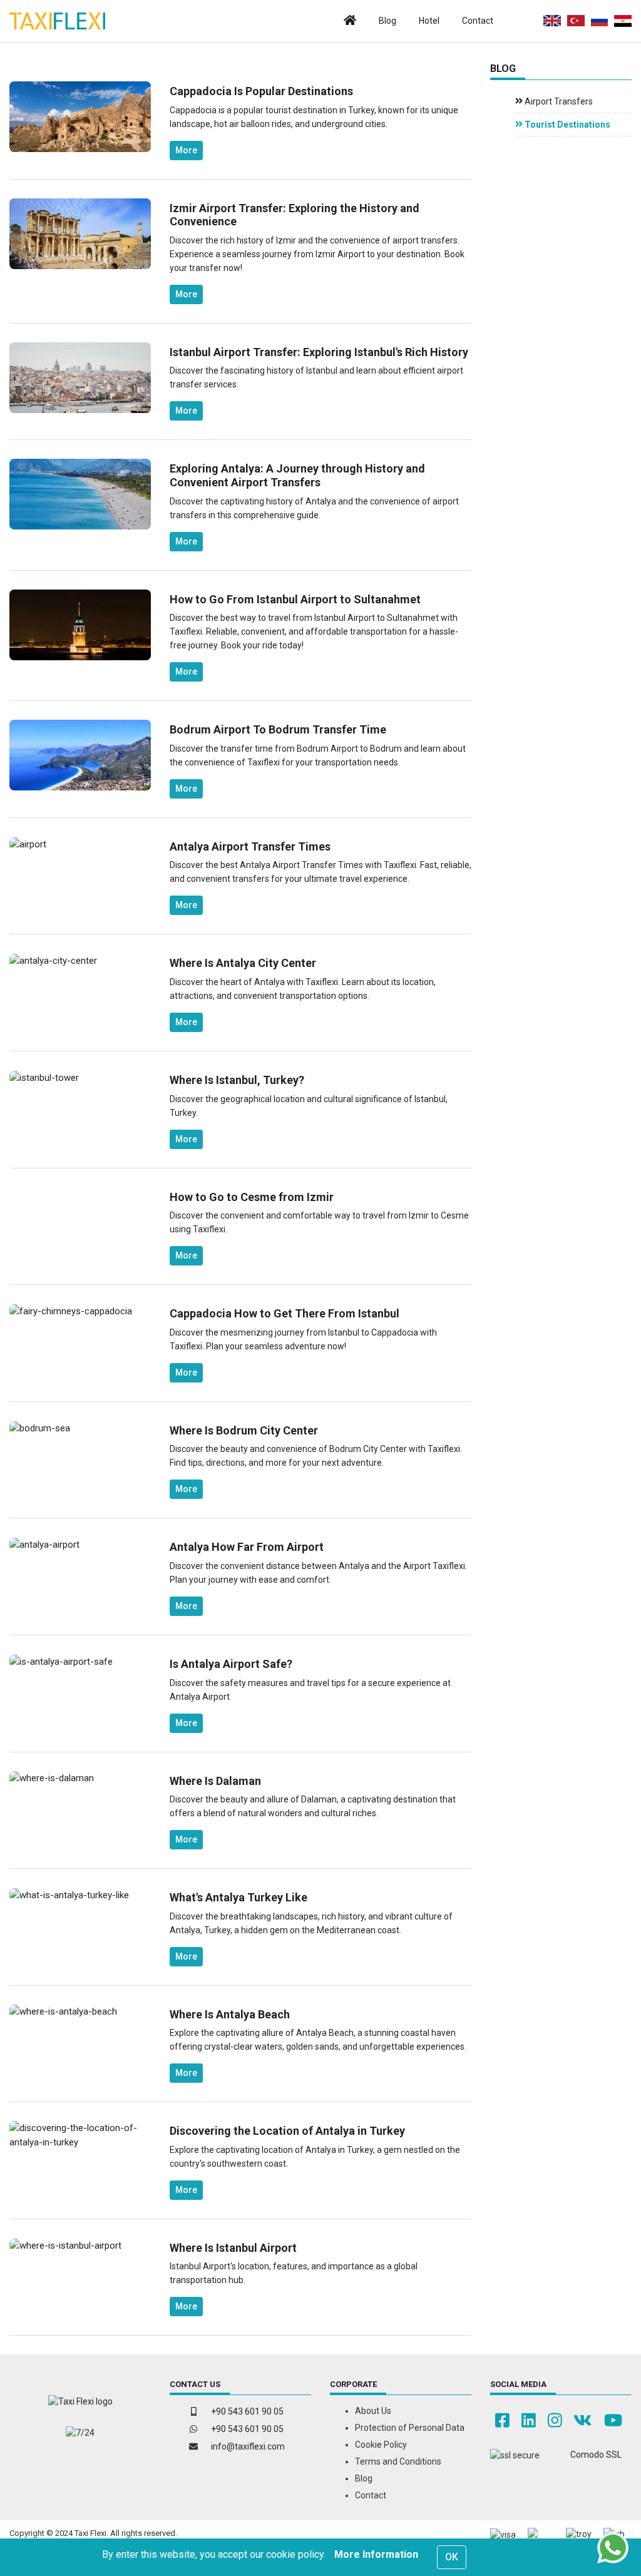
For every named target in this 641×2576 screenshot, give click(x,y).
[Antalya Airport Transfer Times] (28, 844)
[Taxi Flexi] (57, 21)
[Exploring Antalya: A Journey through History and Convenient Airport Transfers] (80, 494)
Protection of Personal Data (410, 2428)
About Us (373, 2411)
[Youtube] (613, 2421)
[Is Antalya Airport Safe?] (61, 1661)
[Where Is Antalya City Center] (53, 960)
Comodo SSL (596, 2455)
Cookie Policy (381, 2445)
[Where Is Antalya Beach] (63, 2011)
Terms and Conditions (398, 2461)
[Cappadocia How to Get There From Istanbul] (71, 1311)
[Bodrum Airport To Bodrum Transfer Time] (80, 755)
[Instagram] (555, 2421)
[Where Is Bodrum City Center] (40, 1428)
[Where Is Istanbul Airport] (65, 2245)
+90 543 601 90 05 (247, 2411)
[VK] (582, 2421)
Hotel (429, 21)
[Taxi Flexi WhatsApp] (613, 2548)
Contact (478, 21)
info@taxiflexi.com (248, 2446)
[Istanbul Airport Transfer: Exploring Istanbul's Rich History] (80, 377)
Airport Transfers (558, 101)
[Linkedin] (529, 2421)
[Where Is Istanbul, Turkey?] (44, 1077)
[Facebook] (502, 2421)
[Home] (350, 21)
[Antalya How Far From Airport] (44, 1544)
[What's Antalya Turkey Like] (69, 1894)
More (186, 150)
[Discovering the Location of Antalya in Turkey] (80, 2135)
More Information (376, 2554)
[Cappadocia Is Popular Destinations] (80, 116)
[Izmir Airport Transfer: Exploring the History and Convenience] (80, 233)
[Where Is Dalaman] (52, 1778)
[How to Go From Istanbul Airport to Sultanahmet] (80, 624)
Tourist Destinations (567, 125)
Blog (387, 21)
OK (452, 2557)
